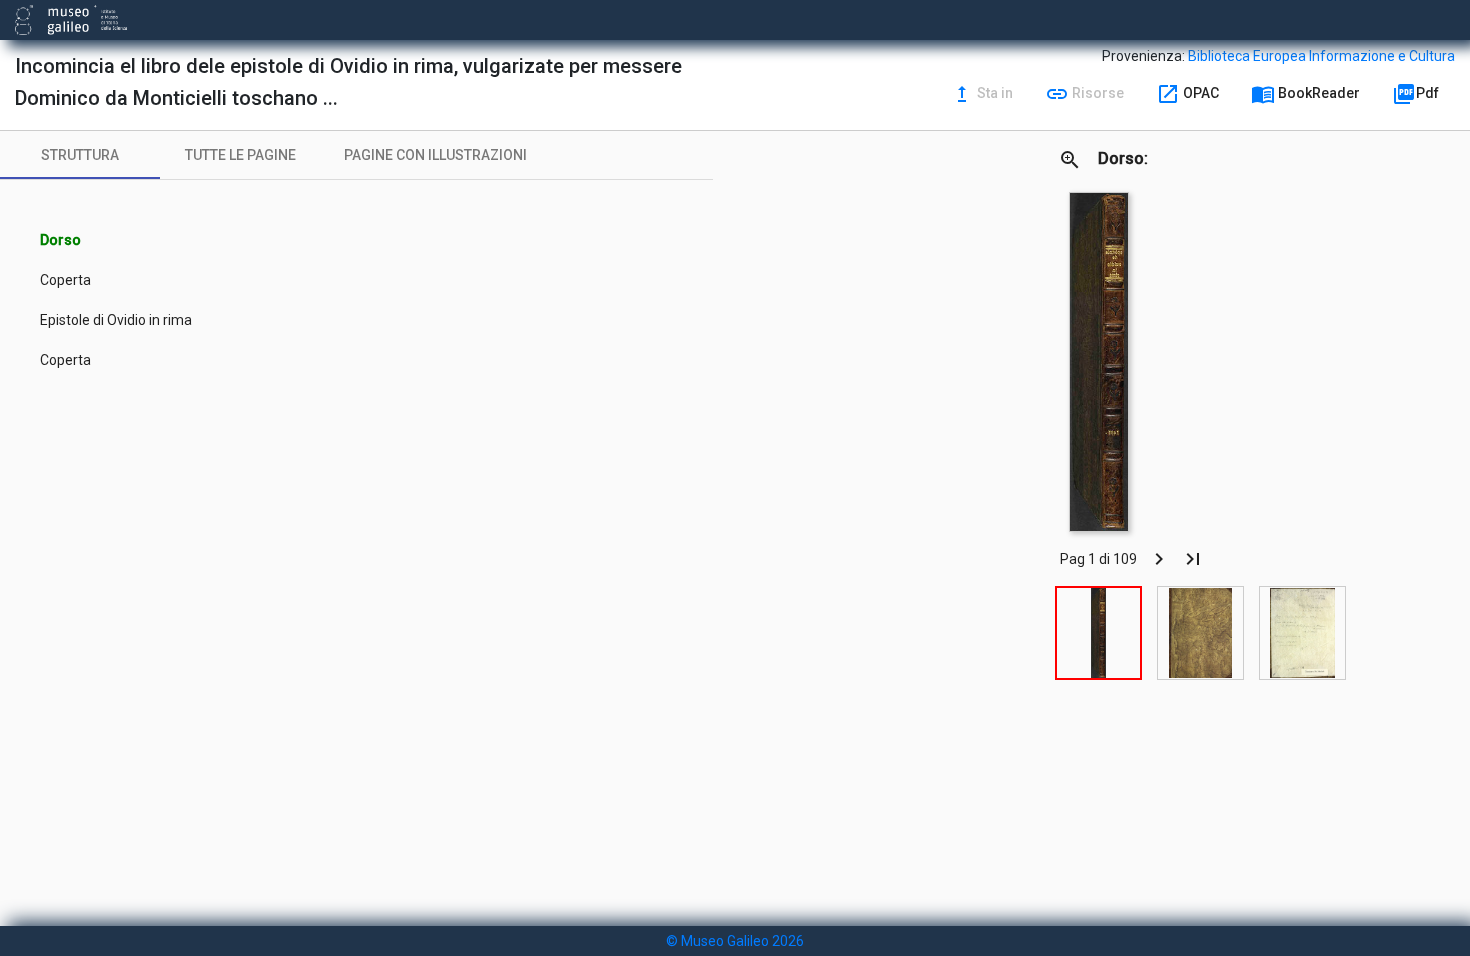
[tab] (80, 155)
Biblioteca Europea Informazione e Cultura (1321, 56)
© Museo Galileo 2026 (735, 941)
